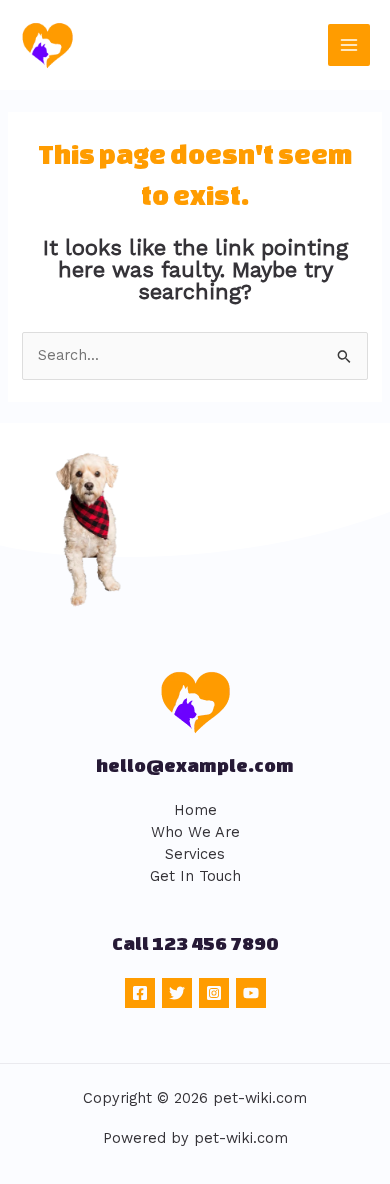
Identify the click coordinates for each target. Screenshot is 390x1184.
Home (195, 810)
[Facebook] (140, 993)
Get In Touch (195, 876)
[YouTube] (251, 993)
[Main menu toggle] (349, 45)
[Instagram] (214, 993)
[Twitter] (177, 993)
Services (195, 854)
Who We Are (195, 832)
